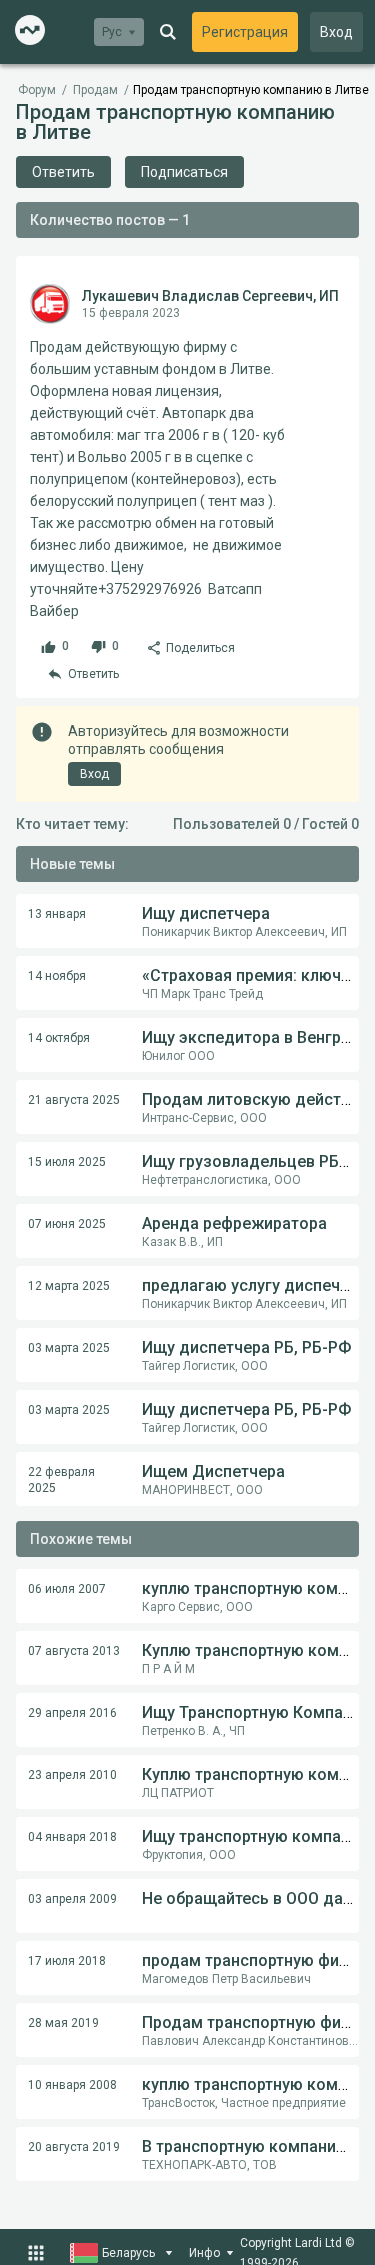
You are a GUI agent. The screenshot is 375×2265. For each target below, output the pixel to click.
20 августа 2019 (74, 2147)
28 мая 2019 (63, 2023)
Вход (336, 32)
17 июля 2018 (67, 1961)
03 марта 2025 (69, 1348)
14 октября (59, 1038)
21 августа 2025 (74, 1100)
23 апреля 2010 (72, 1775)
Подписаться (184, 172)
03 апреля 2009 (72, 1899)
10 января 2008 (72, 2085)
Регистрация (245, 32)
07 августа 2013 (74, 1651)
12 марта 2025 (69, 1286)
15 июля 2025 (67, 1162)
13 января (57, 914)
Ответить (63, 172)
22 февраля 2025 (61, 1480)
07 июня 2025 (67, 1224)
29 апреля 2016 (72, 1713)
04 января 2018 (72, 1837)
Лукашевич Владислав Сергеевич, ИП (210, 296)
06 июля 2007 (67, 1589)
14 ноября (57, 976)
